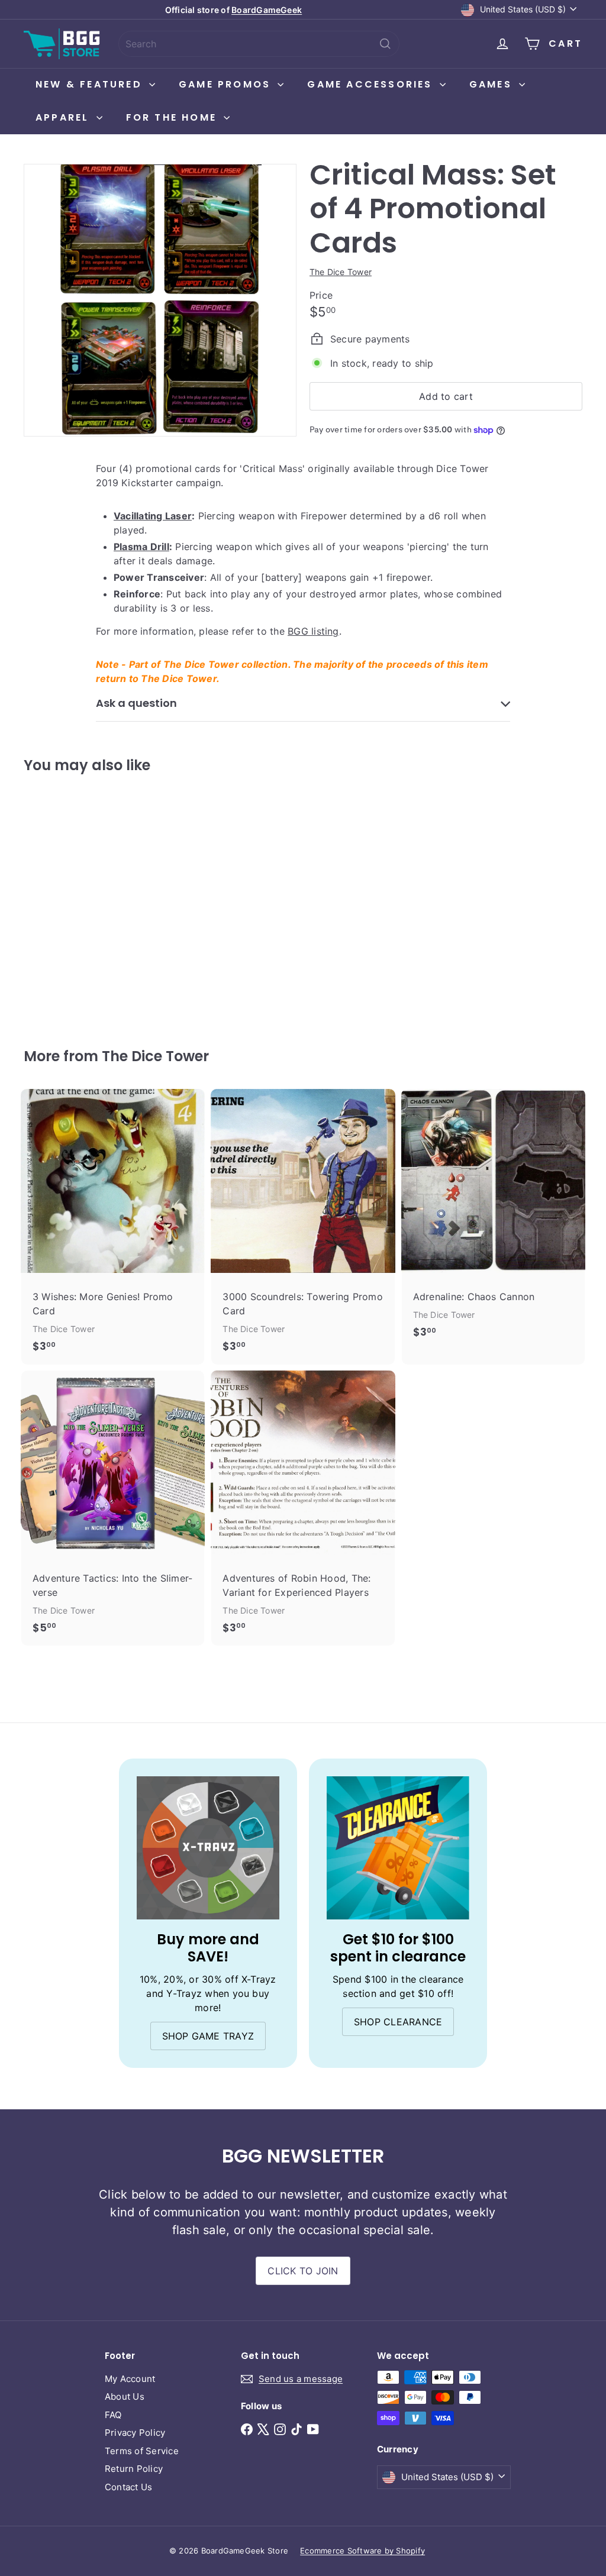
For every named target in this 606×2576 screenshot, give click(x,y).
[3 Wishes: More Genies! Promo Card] (113, 1227)
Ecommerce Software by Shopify (362, 2551)
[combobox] (259, 44)
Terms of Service (142, 2451)
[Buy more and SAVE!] (208, 1848)
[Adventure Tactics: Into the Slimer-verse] (113, 1508)
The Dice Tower (155, 1056)
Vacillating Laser (153, 516)
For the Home (174, 117)
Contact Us (128, 2487)
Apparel (65, 117)
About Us (125, 2396)
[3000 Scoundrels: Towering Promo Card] (303, 1227)
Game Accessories (372, 84)
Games (493, 84)
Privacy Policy (135, 2433)
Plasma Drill (141, 547)
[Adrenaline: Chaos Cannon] (493, 1220)
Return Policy (134, 2469)
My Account (130, 2379)
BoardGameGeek (267, 10)
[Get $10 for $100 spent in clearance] (398, 1848)
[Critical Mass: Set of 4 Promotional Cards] (65, 902)
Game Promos (227, 84)
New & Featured (91, 84)
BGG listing (313, 631)
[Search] (385, 44)
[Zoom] (160, 300)
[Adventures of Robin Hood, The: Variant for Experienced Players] (303, 1508)
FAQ (113, 2415)
